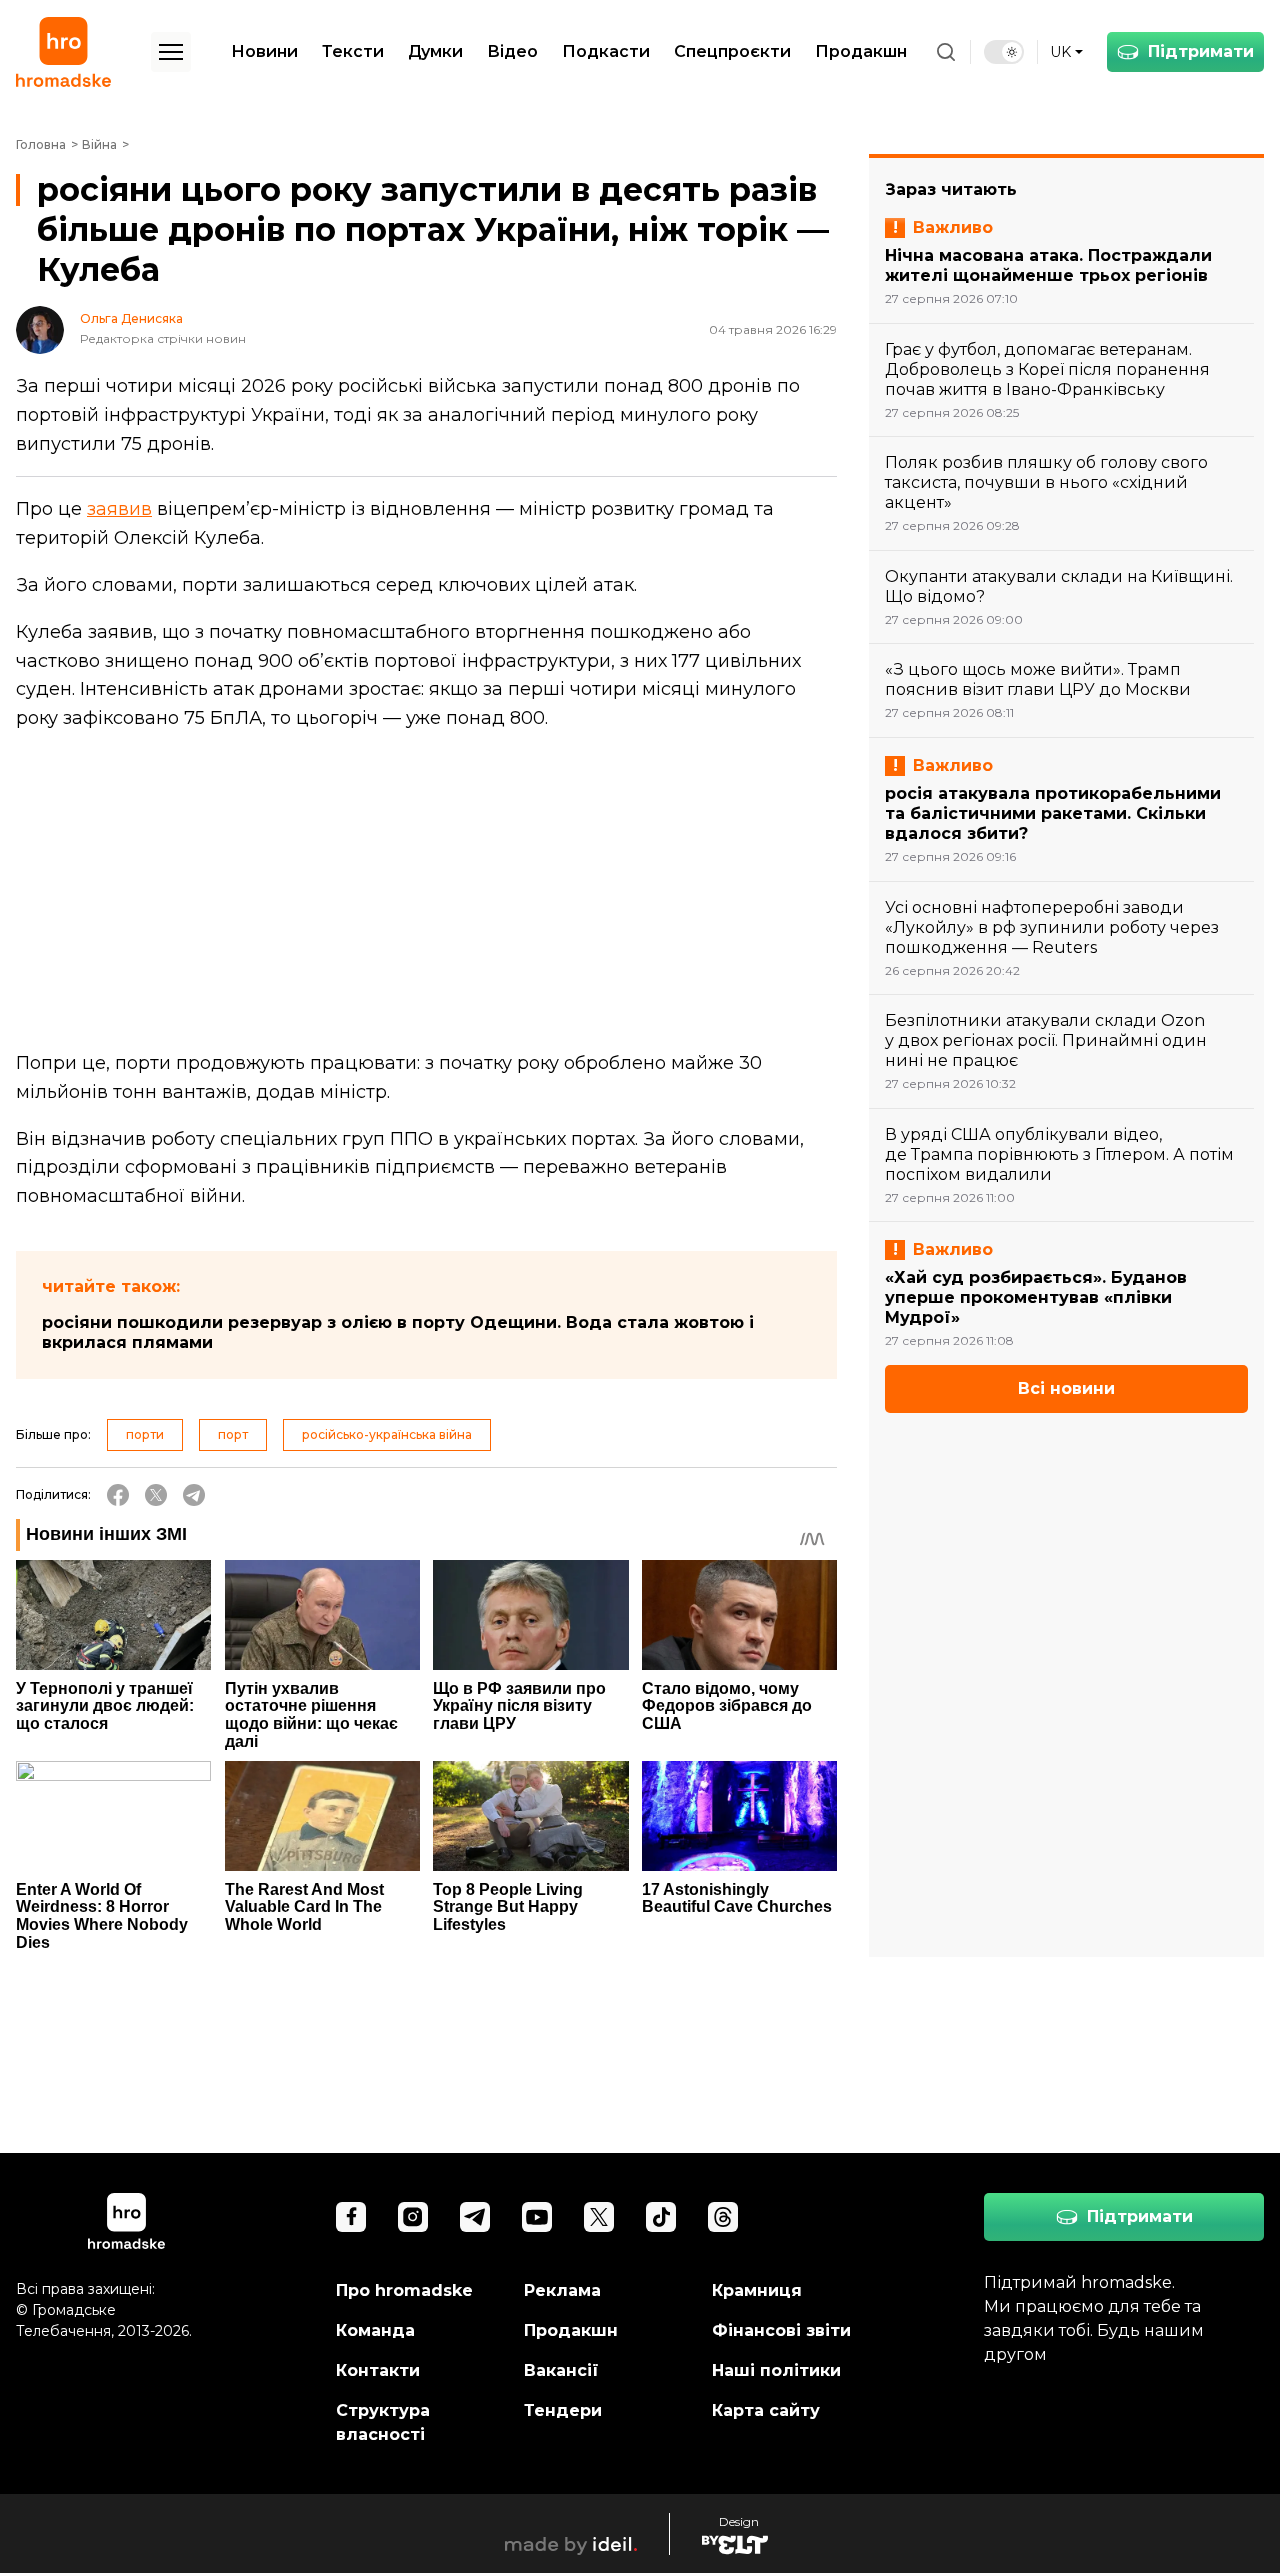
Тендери (563, 2410)
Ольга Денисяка (131, 319)
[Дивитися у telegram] (475, 2217)
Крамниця (757, 2290)
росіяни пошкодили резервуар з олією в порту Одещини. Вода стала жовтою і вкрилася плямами (398, 1332)
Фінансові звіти (781, 2330)
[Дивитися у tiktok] (661, 2217)
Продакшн (861, 51)
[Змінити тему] (1004, 52)
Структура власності (383, 2422)
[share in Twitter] (156, 1495)
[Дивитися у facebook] (351, 2217)
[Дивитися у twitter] (599, 2217)
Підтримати (1201, 51)
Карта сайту (766, 2410)
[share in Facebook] (118, 1495)
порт (233, 1434)
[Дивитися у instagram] (413, 2217)
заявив (119, 509)
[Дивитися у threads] (723, 2217)
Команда (375, 2330)
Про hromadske (404, 2290)
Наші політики (776, 2370)
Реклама (562, 2290)
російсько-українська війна (387, 1434)
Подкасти (606, 51)
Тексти (353, 51)
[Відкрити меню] (171, 52)
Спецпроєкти (732, 51)
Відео (512, 51)
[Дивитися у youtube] (537, 2217)
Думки (435, 51)
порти (145, 1434)
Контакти (378, 2370)
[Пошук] (946, 52)
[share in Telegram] (194, 1495)
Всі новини (1066, 1388)
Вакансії (561, 2370)
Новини (264, 51)
